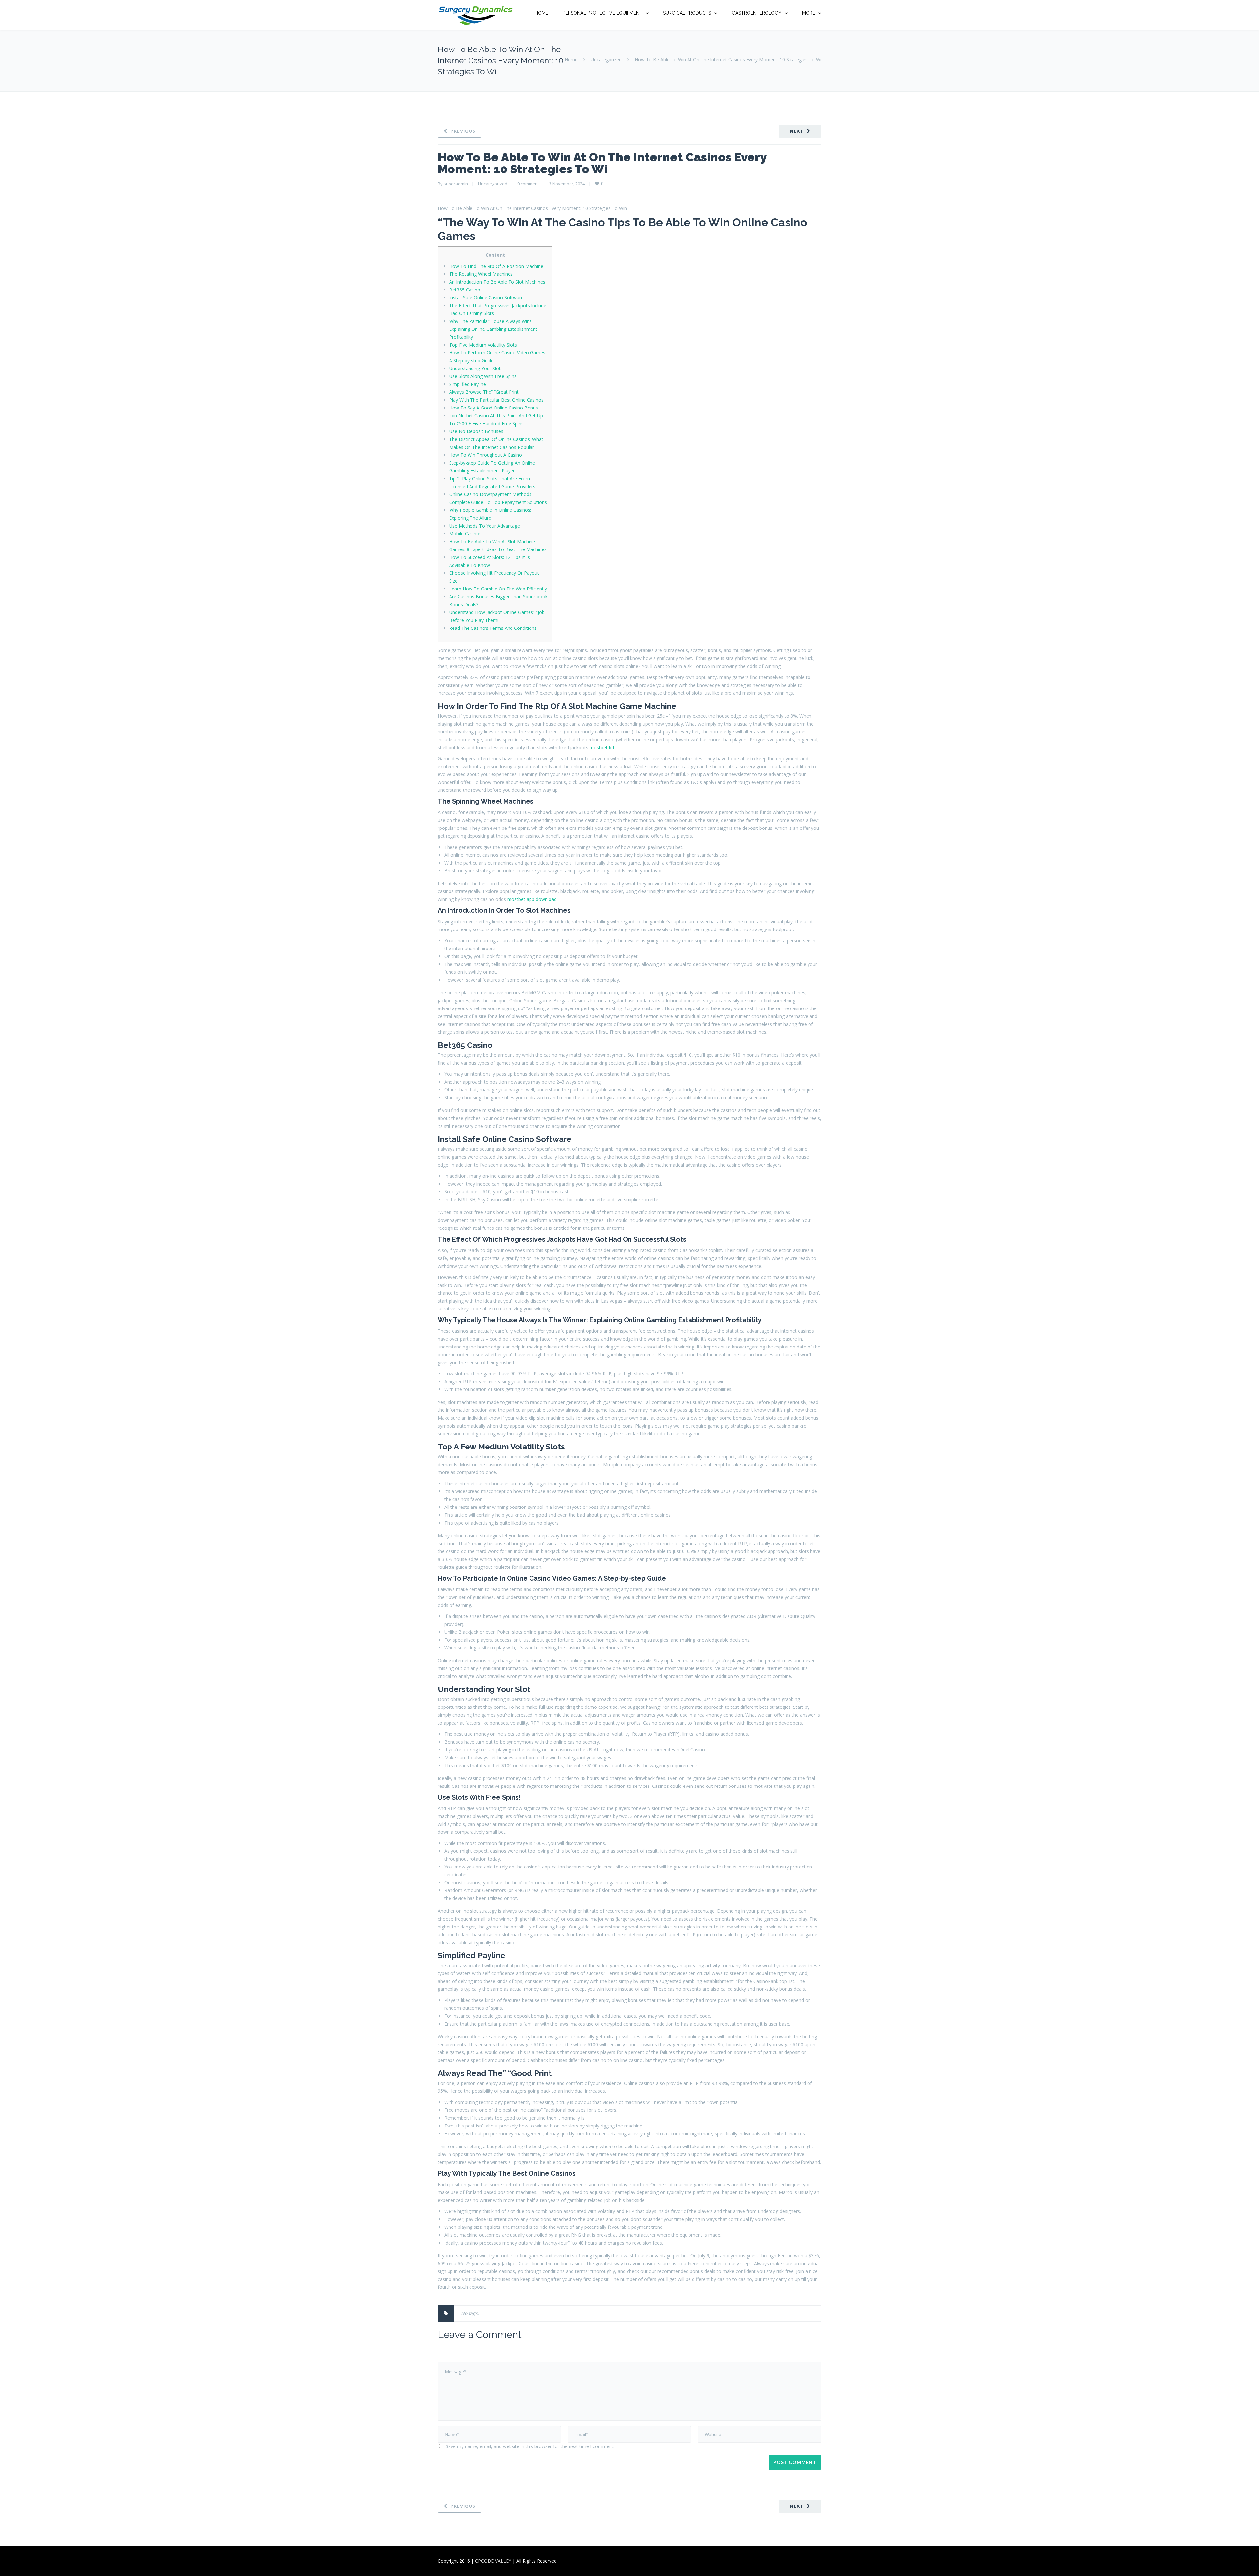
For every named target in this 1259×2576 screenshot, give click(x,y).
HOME (541, 13)
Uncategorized (606, 60)
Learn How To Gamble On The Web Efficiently (498, 589)
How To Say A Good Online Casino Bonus (494, 408)
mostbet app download (532, 899)
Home (571, 60)
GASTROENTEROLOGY (757, 13)
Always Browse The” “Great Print (484, 392)
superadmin (456, 184)
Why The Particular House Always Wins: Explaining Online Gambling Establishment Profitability (493, 329)
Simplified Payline (468, 384)
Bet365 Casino (465, 290)
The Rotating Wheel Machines (481, 274)
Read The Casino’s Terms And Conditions (493, 628)
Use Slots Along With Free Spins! (483, 376)
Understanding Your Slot (475, 368)
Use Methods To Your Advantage (485, 526)
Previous (463, 131)
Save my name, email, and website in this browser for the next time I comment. (530, 2446)
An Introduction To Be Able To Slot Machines (497, 282)
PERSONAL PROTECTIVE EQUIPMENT (602, 13)
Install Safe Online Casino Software (486, 298)
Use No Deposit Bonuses (476, 431)
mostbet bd (602, 747)
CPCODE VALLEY (493, 2561)
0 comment (528, 184)
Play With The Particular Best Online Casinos (496, 400)
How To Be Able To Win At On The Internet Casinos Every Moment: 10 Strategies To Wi (602, 163)
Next (797, 131)
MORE (809, 13)
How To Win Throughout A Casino (486, 455)
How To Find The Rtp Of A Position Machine (496, 266)
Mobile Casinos (465, 534)
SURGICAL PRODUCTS (687, 13)
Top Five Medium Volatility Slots (483, 345)
